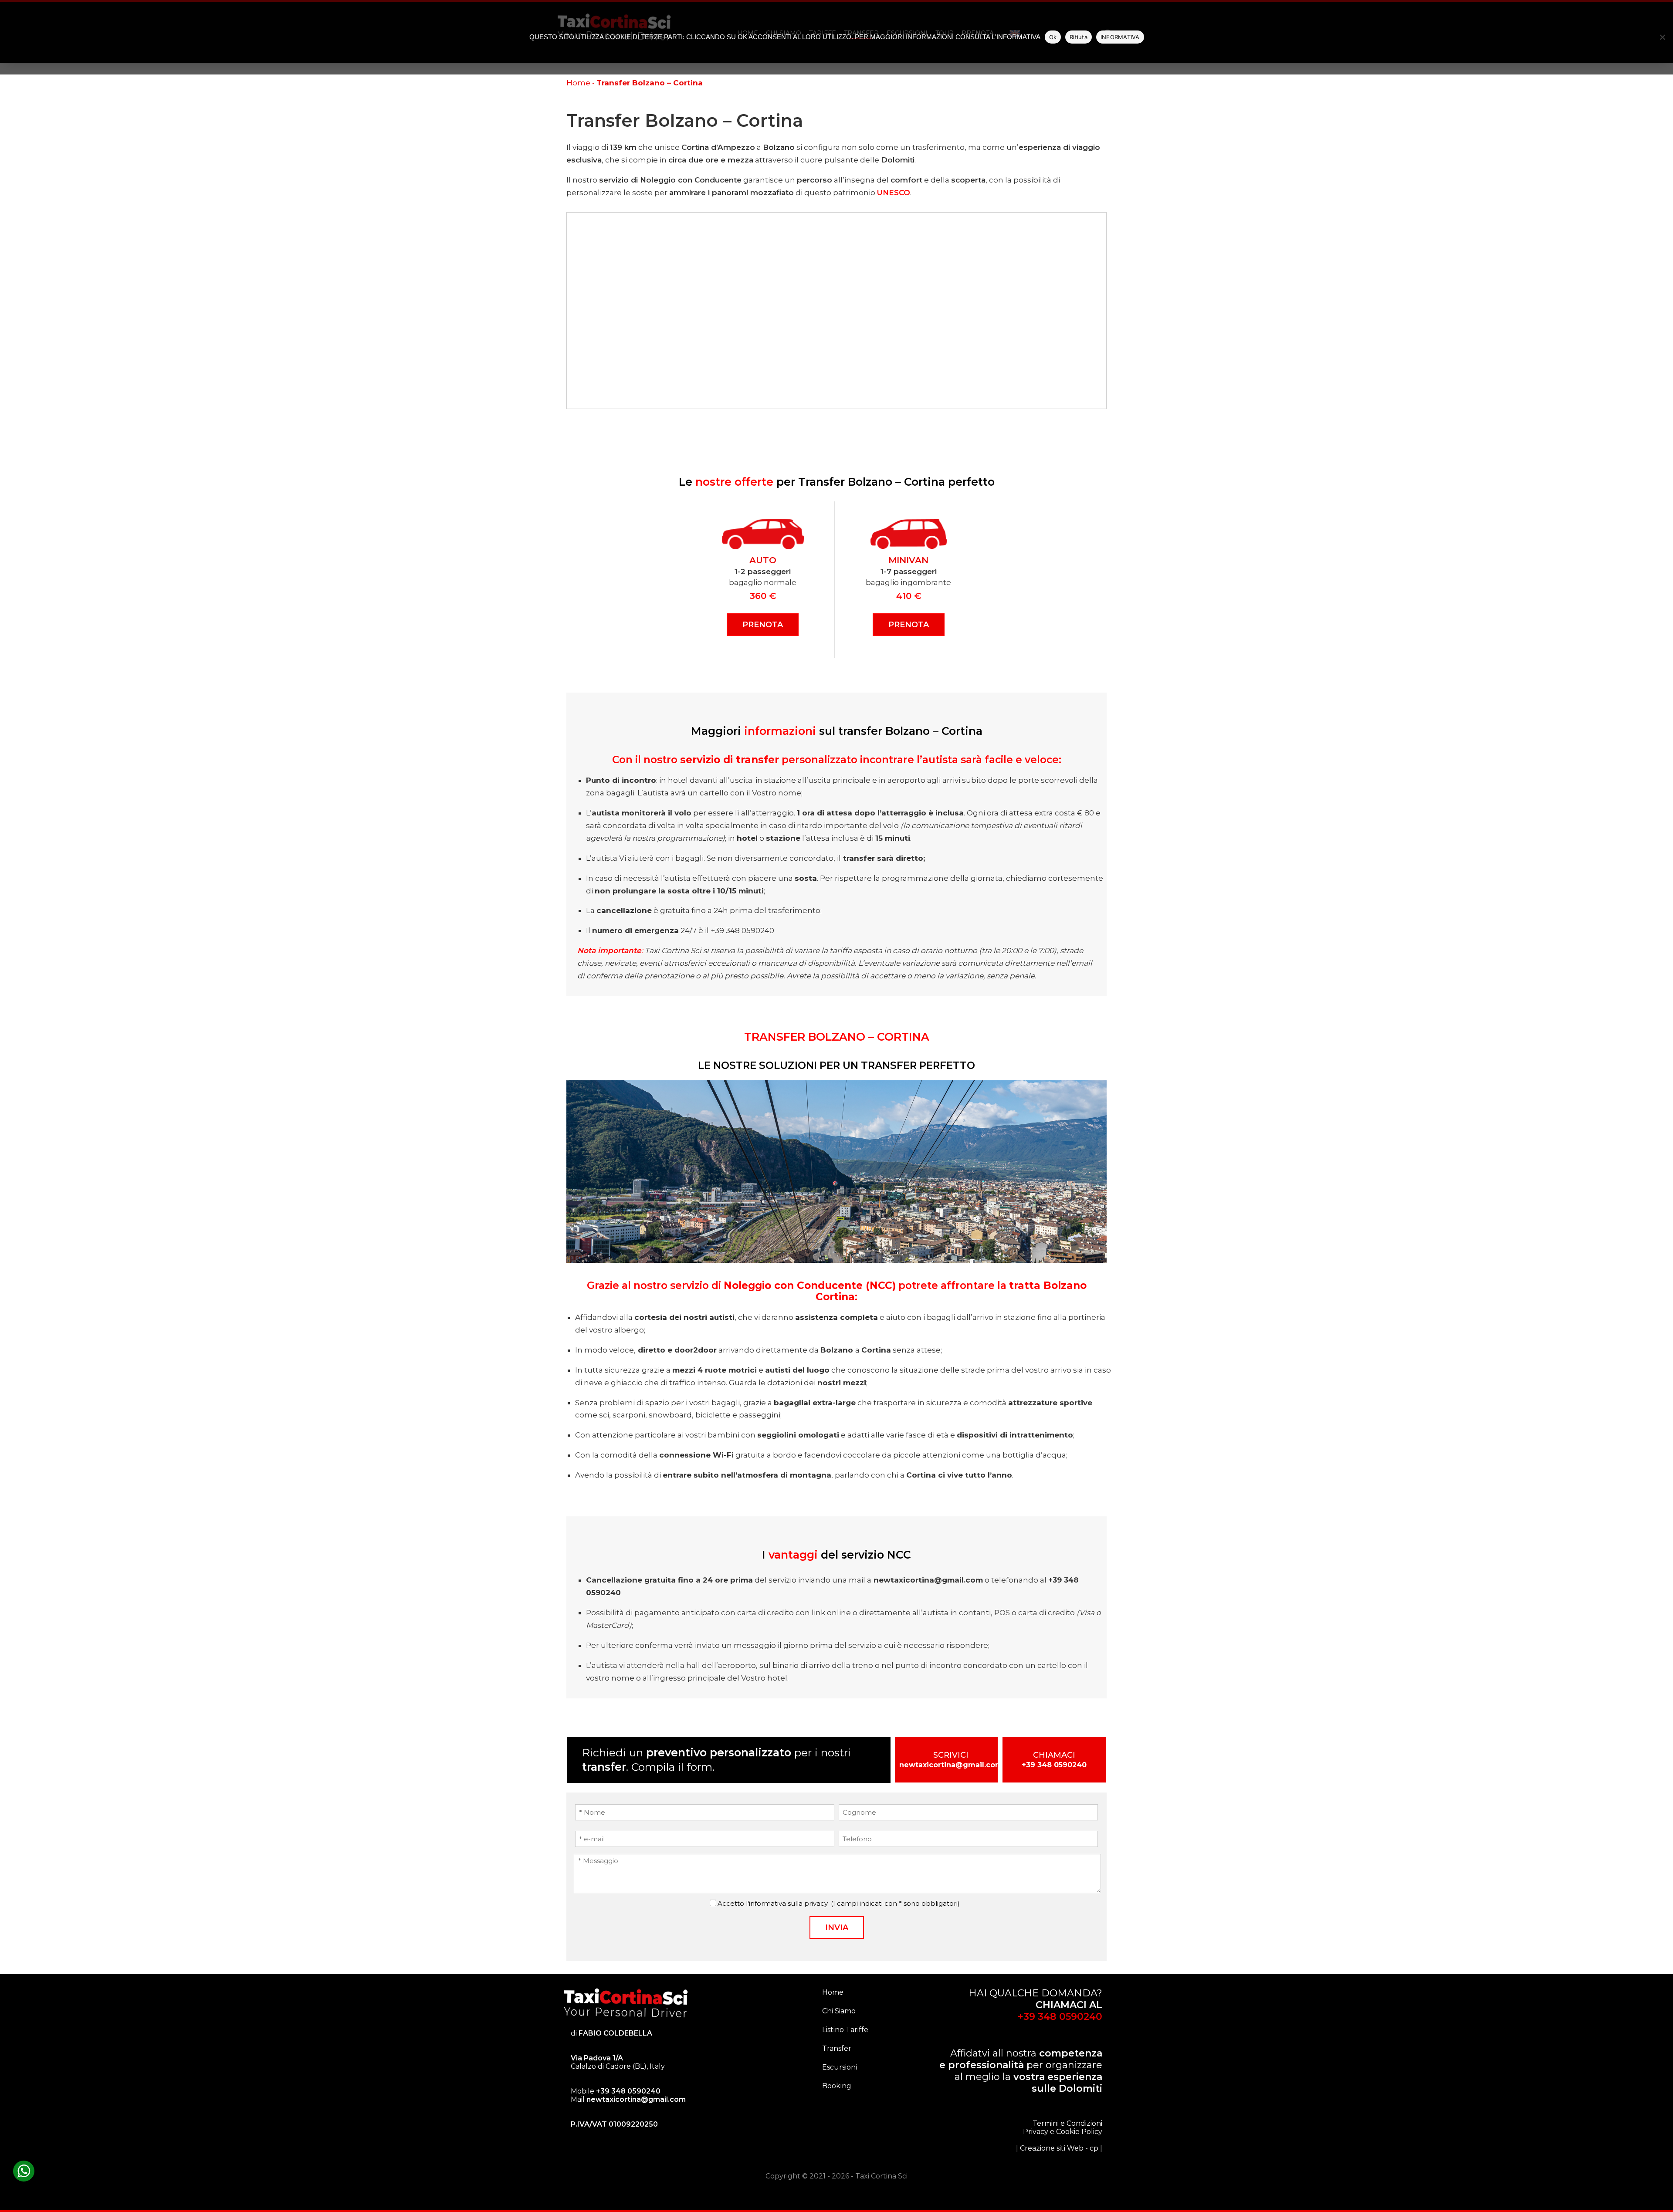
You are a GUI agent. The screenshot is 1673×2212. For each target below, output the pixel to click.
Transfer (837, 2048)
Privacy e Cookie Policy (1063, 2132)
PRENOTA (763, 625)
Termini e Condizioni (1067, 2123)
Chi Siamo (839, 2011)
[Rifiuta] (1662, 37)
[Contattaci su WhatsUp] (24, 2171)
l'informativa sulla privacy (787, 1903)
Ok (1053, 37)
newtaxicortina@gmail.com (951, 1765)
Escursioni (840, 2067)
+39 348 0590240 (1054, 1765)
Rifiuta (1079, 37)
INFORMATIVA (1120, 37)
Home (578, 83)
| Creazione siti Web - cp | (1059, 2148)
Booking (837, 2086)
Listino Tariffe (845, 2030)
